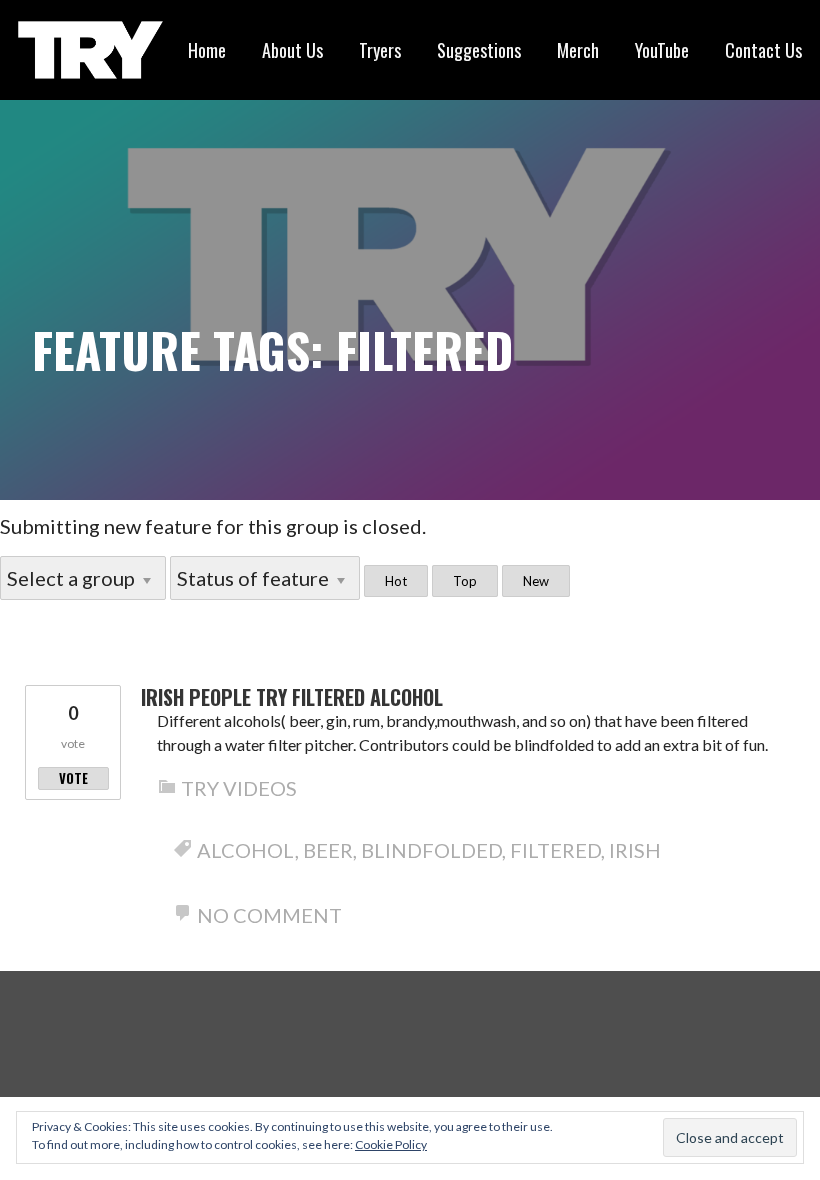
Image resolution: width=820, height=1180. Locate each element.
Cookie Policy (391, 1144)
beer (328, 850)
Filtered (555, 850)
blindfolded (431, 850)
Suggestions (479, 50)
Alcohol (246, 850)
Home (207, 50)
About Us (292, 50)
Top (465, 581)
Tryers (380, 50)
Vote (73, 778)
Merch (578, 50)
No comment (269, 915)
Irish (635, 850)
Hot (396, 581)
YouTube (662, 50)
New (536, 581)
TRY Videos (239, 788)
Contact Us (763, 50)
